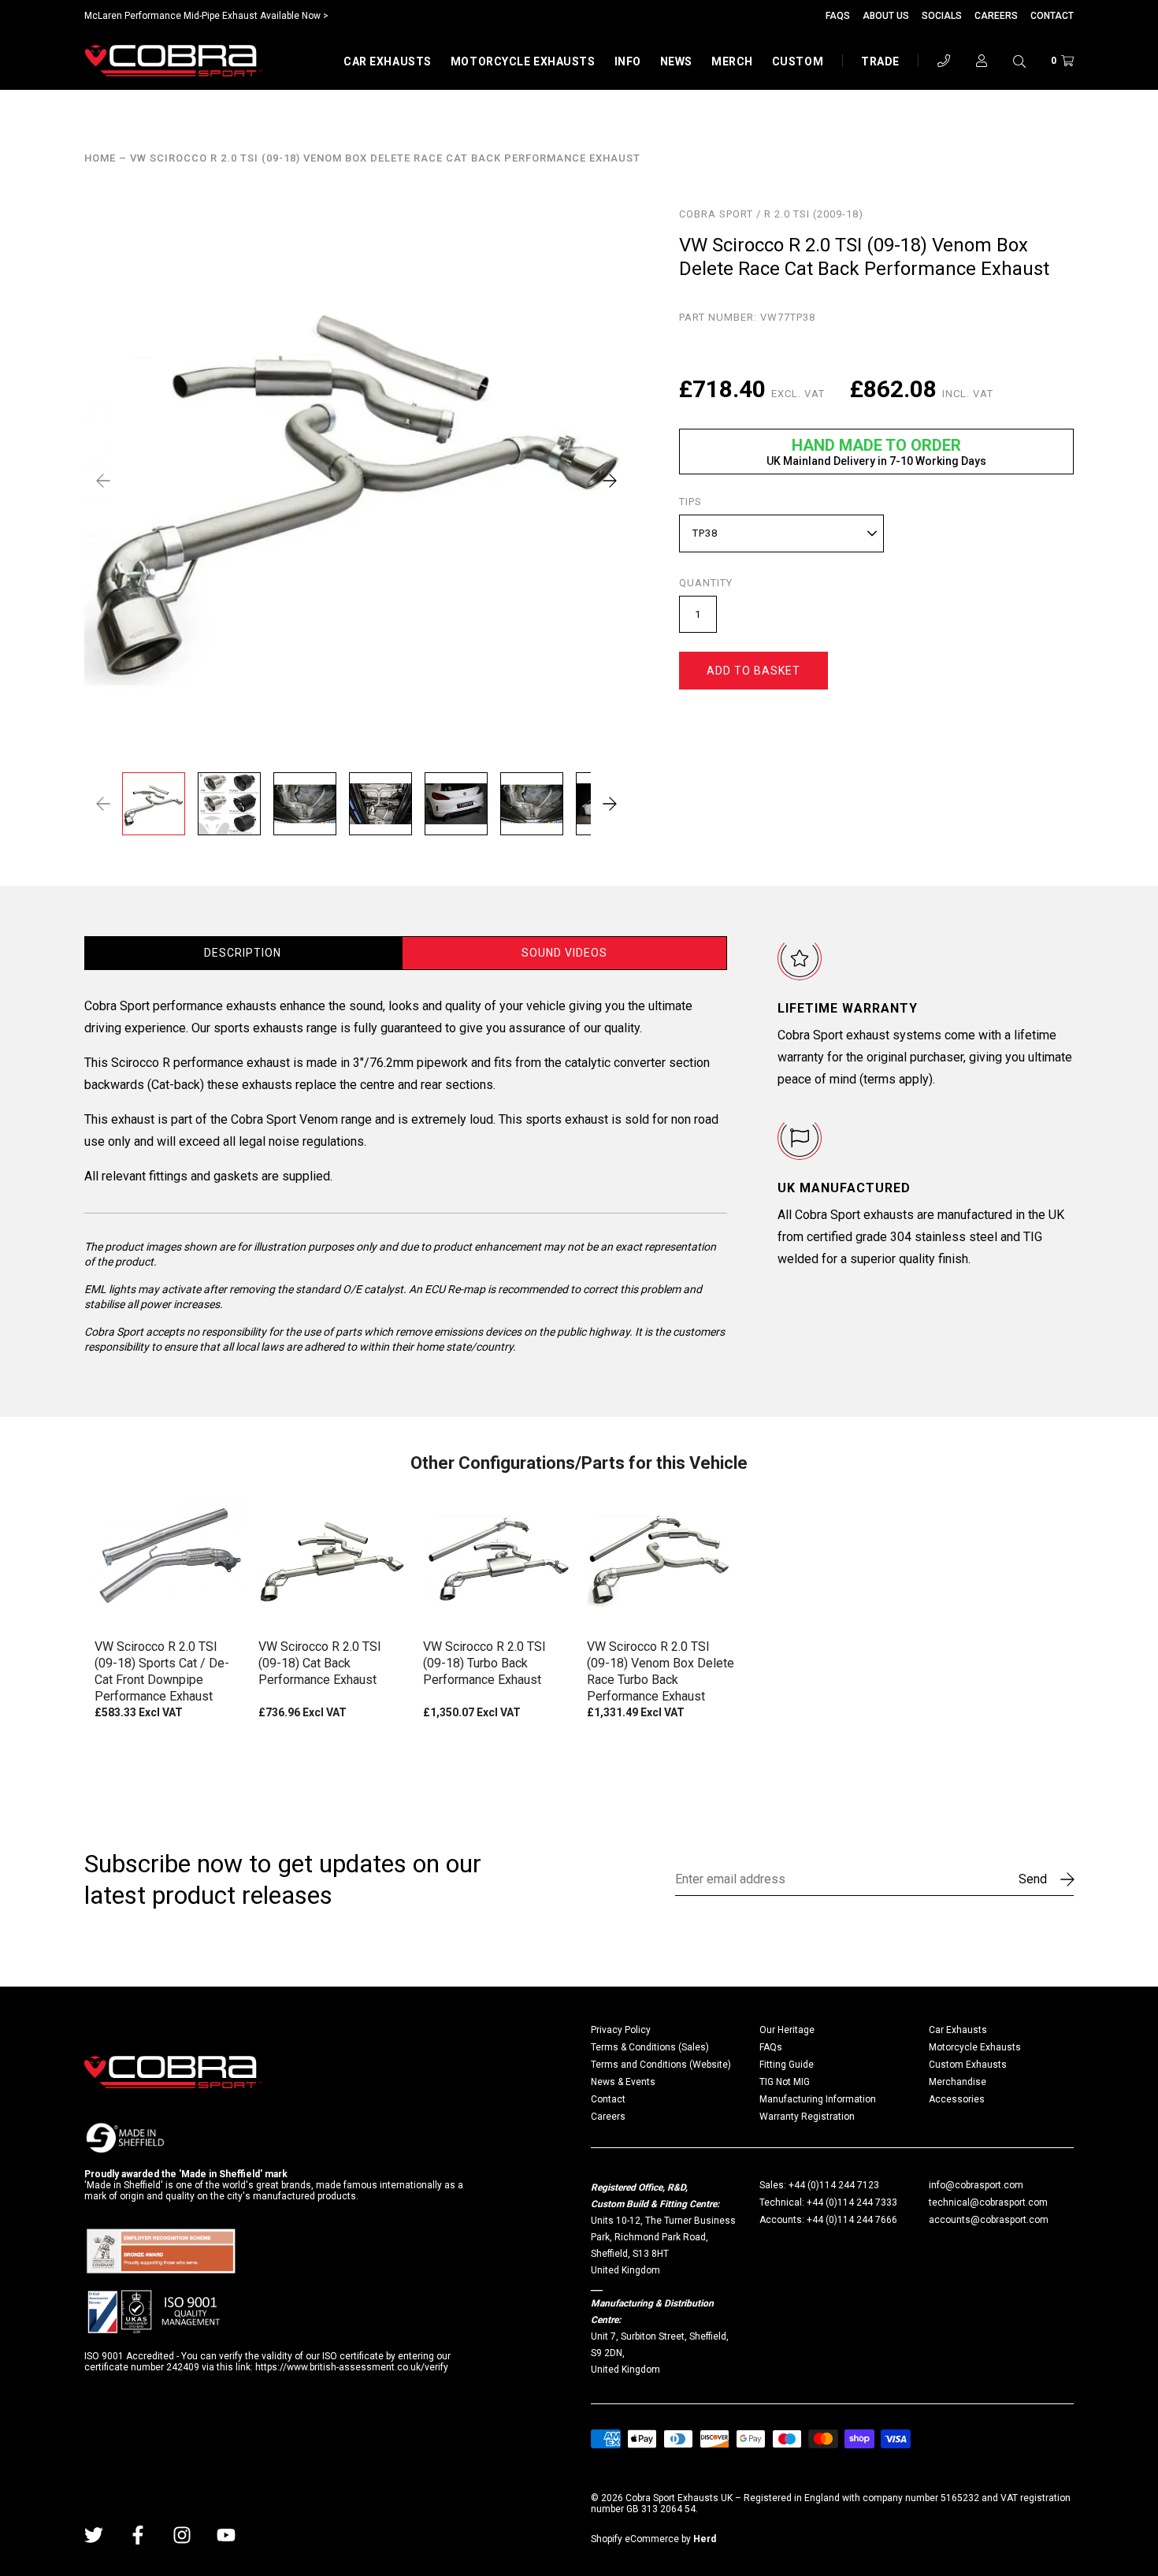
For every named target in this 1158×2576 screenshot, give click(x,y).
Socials (942, 16)
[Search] (1019, 61)
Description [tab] (243, 953)
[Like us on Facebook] (138, 2535)
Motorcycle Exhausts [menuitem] (975, 2047)
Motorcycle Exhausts (523, 61)
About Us (886, 16)
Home (100, 158)
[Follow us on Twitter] (94, 2535)
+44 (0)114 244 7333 (852, 2202)
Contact (1052, 16)
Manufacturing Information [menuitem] (818, 2099)
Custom (798, 61)
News (676, 61)
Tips (690, 502)
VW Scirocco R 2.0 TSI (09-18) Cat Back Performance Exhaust (320, 1663)
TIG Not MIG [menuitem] (785, 2082)
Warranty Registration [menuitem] (807, 2117)
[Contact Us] (944, 61)
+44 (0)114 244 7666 (852, 2220)
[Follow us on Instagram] (182, 2535)
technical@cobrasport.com (988, 2202)
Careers (996, 16)
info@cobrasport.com (976, 2185)
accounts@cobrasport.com (989, 2220)
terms (880, 1079)
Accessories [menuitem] (957, 2099)
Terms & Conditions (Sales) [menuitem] (650, 2047)
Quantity (706, 583)
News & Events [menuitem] (623, 2082)
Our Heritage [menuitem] (787, 2030)
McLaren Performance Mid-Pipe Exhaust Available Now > (206, 16)
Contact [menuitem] (608, 2099)
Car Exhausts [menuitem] (958, 2030)
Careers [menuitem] (608, 2117)
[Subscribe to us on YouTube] (226, 2535)
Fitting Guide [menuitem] (787, 2065)
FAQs (838, 16)
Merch (732, 61)
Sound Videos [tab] (564, 953)
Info (628, 61)
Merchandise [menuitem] (958, 2082)
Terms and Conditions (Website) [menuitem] (661, 2065)
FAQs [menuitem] (771, 2047)
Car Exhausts (388, 61)
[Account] (982, 61)
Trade (880, 61)
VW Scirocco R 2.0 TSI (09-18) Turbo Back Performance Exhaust (484, 1663)
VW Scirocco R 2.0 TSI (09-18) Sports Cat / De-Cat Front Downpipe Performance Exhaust (162, 1671)
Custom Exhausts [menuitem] (968, 2065)
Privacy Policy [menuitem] (621, 2030)
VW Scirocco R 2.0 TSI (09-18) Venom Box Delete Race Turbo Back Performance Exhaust (661, 1671)
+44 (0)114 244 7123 (834, 2185)
